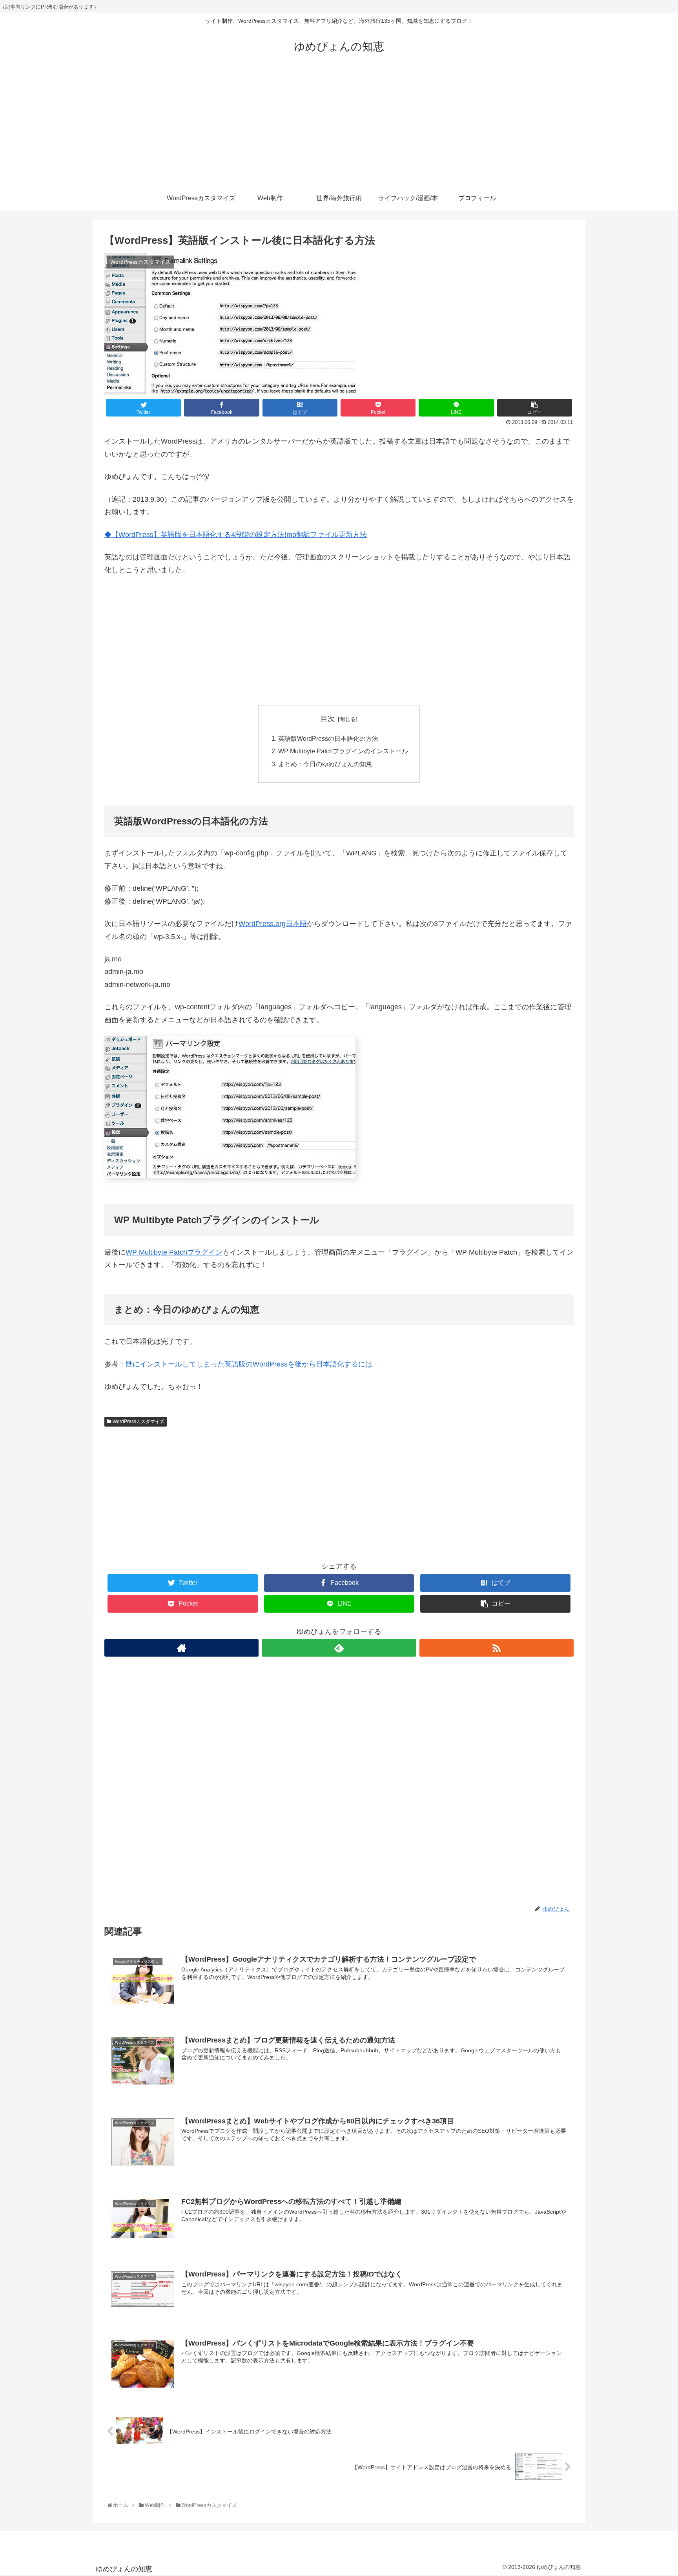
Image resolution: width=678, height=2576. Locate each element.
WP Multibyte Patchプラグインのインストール (343, 751)
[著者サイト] (181, 1648)
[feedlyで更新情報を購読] (339, 1648)
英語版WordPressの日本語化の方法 (328, 738)
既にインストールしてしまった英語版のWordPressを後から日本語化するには (249, 1364)
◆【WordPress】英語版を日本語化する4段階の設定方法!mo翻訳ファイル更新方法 (236, 535)
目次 (328, 719)
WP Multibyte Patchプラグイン (174, 1252)
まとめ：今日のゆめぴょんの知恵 (325, 764)
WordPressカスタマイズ (139, 1421)
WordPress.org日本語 (273, 924)
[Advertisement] (339, 128)
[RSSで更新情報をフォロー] (497, 1648)
